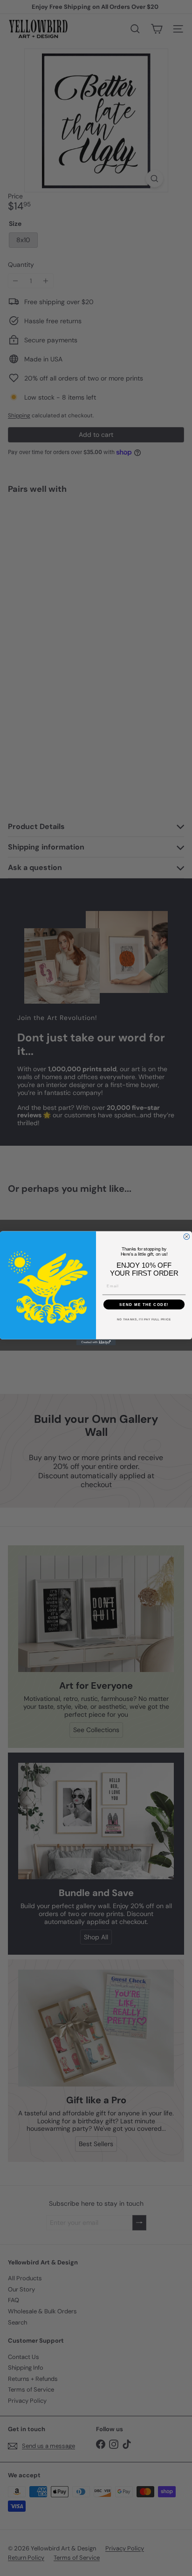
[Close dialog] (187, 1236)
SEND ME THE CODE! (144, 1304)
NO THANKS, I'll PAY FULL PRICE (144, 1319)
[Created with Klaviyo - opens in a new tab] (96, 1342)
